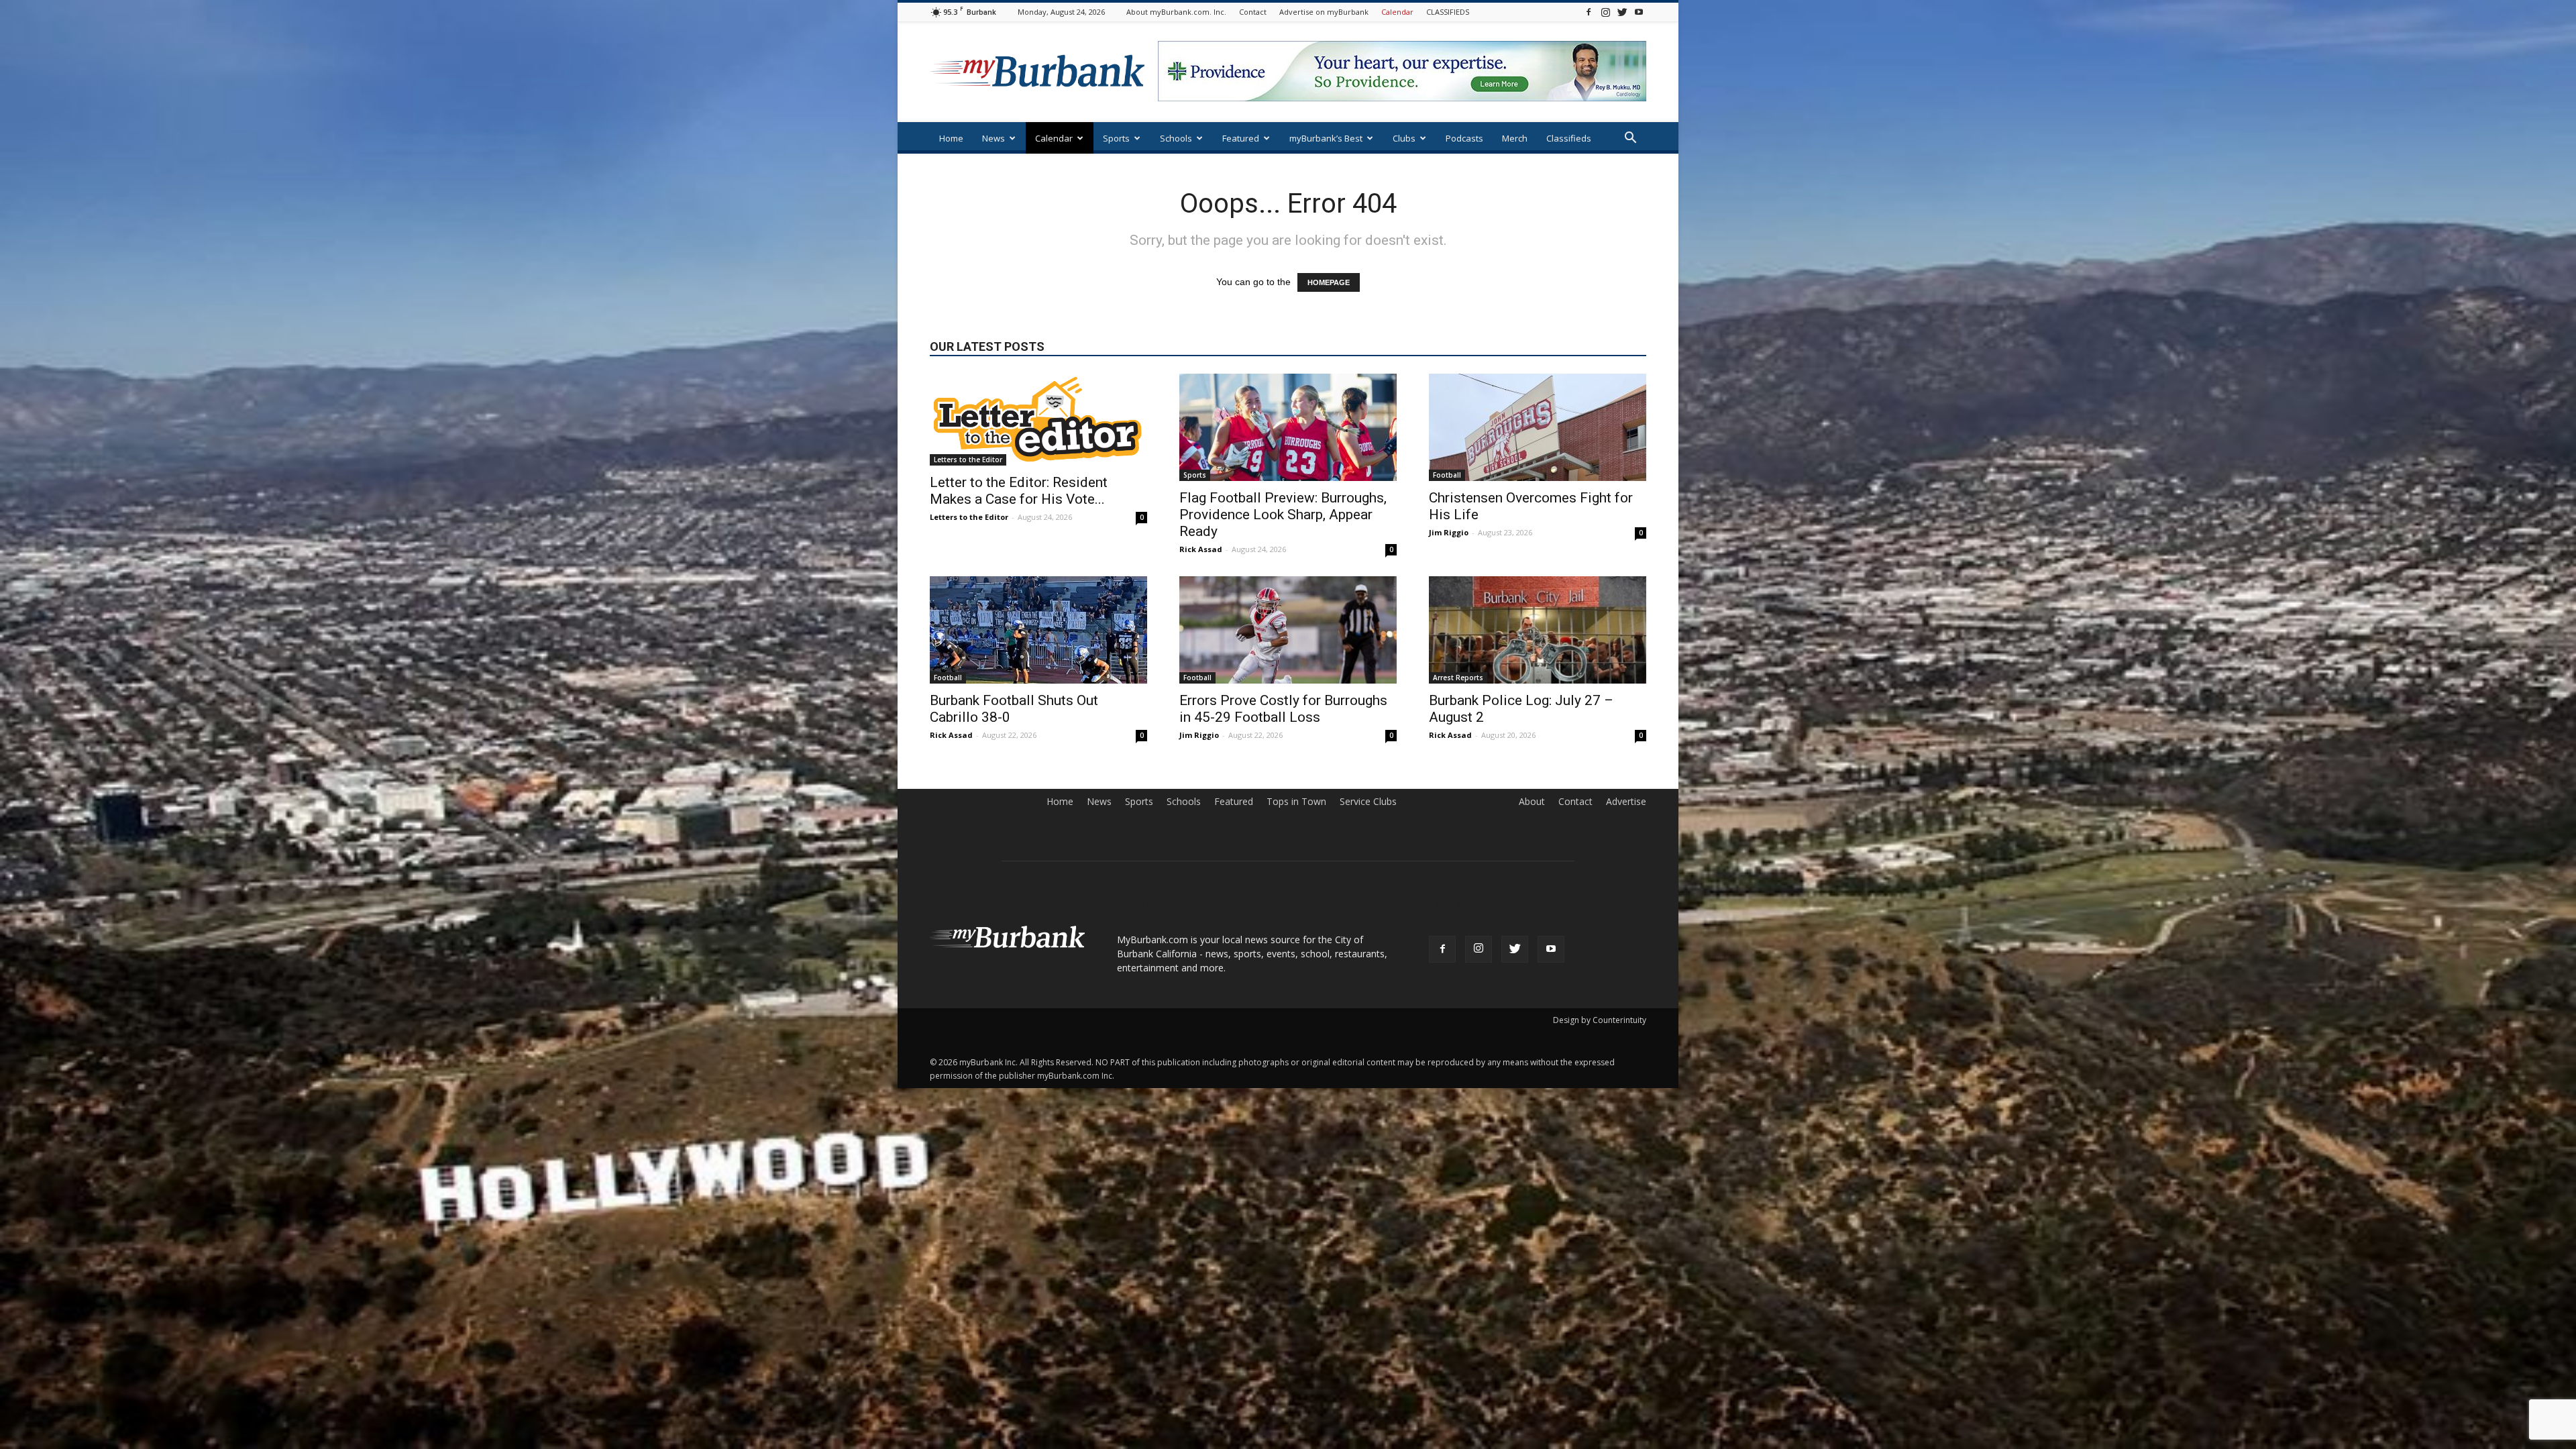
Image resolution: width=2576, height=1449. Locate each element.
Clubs (1404, 138)
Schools (1176, 138)
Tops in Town (1296, 802)
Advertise (1626, 802)
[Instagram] (1605, 12)
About (1532, 802)
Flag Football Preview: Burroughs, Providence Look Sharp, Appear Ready (1283, 515)
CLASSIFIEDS (1448, 12)
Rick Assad (1201, 549)
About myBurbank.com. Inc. (1176, 12)
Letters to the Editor (968, 460)
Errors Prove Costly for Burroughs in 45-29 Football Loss (1283, 709)
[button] (1630, 139)
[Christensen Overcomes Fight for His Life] (1538, 427)
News (994, 138)
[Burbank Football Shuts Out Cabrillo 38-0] (1038, 630)
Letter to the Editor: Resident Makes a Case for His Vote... (1019, 491)
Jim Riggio (1449, 532)
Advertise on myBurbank (1324, 12)
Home (951, 138)
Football (1447, 475)
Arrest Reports (1458, 678)
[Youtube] (1639, 12)
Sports (1116, 138)
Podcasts (1464, 138)
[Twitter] (1622, 12)
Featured (1241, 138)
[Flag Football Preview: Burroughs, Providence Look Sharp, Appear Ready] (1288, 427)
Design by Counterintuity (1600, 1020)
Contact (1253, 12)
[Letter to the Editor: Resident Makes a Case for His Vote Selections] (1038, 420)
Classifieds (1569, 138)
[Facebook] (1589, 12)
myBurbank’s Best (1326, 138)
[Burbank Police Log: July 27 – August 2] (1538, 630)
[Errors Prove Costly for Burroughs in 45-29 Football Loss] (1288, 630)
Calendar (1397, 12)
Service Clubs (1368, 802)
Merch (1515, 138)
